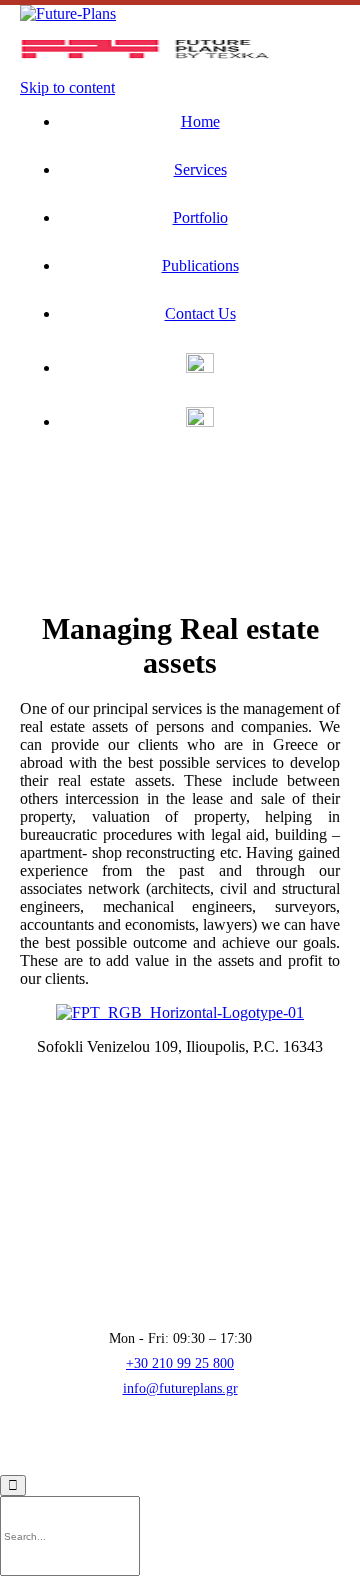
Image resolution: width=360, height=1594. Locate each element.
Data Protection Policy (199, 1451)
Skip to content (67, 87)
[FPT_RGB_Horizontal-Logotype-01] (180, 1012)
